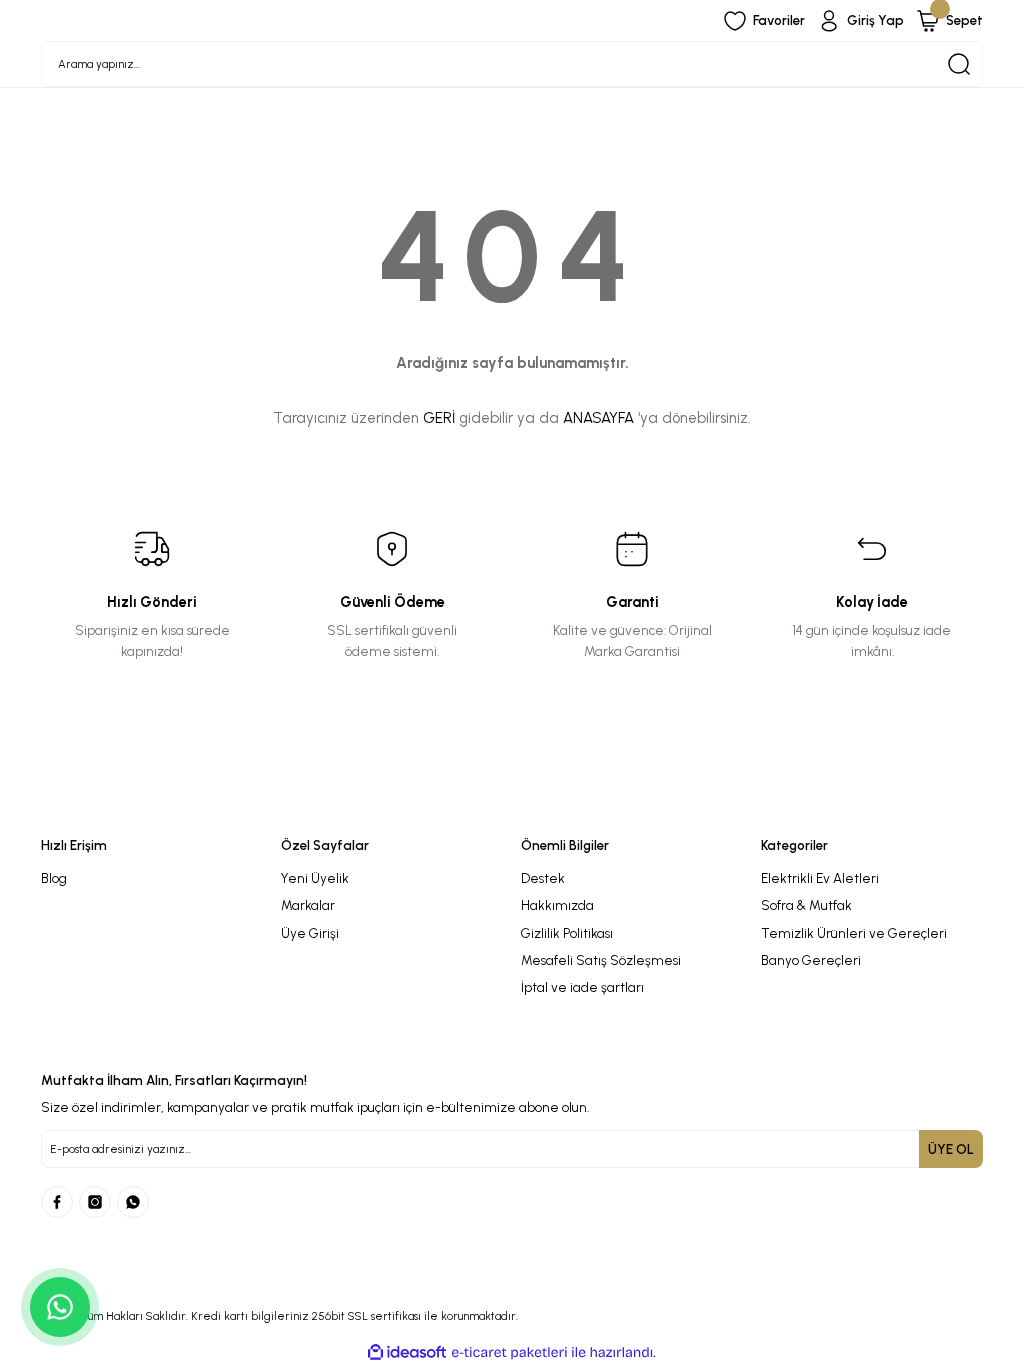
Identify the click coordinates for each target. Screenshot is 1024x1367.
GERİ (439, 418)
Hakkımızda (557, 905)
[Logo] (512, 808)
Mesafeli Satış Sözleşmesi (601, 960)
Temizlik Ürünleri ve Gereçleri (854, 933)
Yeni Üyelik (315, 878)
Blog (54, 878)
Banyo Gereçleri (811, 960)
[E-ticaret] (509, 1352)
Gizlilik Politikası (567, 933)
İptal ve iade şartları (582, 987)
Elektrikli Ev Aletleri (820, 878)
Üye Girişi (310, 933)
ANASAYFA (598, 418)
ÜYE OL (951, 1149)
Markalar (308, 905)
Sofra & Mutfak (806, 905)
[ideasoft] (407, 1353)
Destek (543, 878)
